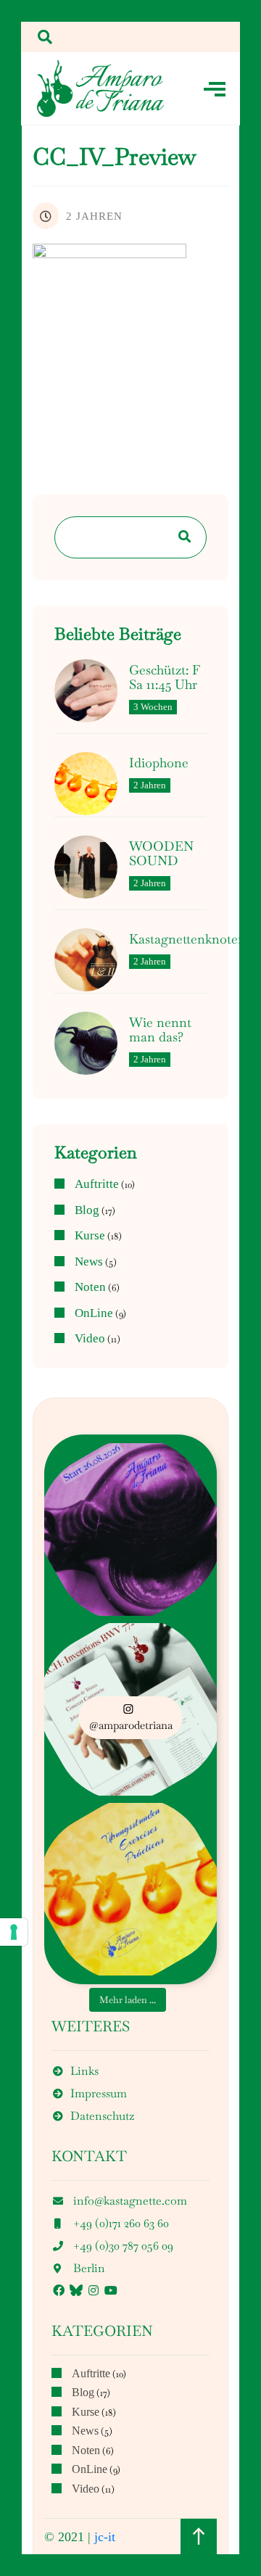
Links (84, 2071)
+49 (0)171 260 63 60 (121, 2223)
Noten (90, 1287)
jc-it (105, 2537)
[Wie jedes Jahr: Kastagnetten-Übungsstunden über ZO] (130, 1889)
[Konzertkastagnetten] (101, 88)
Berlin (89, 2268)
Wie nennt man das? (160, 1030)
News (89, 1262)
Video (90, 1339)
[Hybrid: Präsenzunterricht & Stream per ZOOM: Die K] (130, 1529)
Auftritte (97, 1184)
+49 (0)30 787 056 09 (123, 2246)
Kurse (90, 1236)
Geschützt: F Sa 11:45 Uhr (165, 677)
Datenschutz (102, 2116)
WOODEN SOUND (161, 854)
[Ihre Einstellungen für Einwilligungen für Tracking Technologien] (14, 1932)
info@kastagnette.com (130, 2201)
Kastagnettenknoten (187, 939)
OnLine (94, 1313)
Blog (87, 1210)
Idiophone (159, 763)
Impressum (99, 2093)
